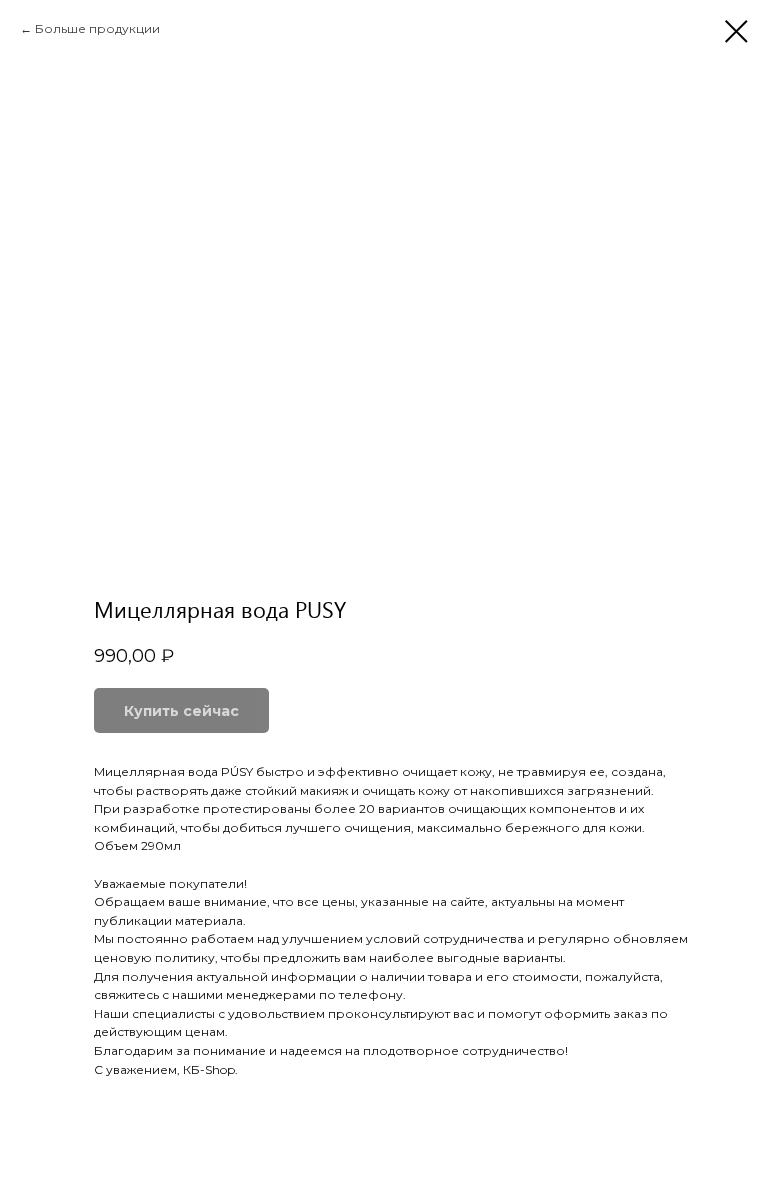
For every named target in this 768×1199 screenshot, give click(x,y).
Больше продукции (97, 28)
